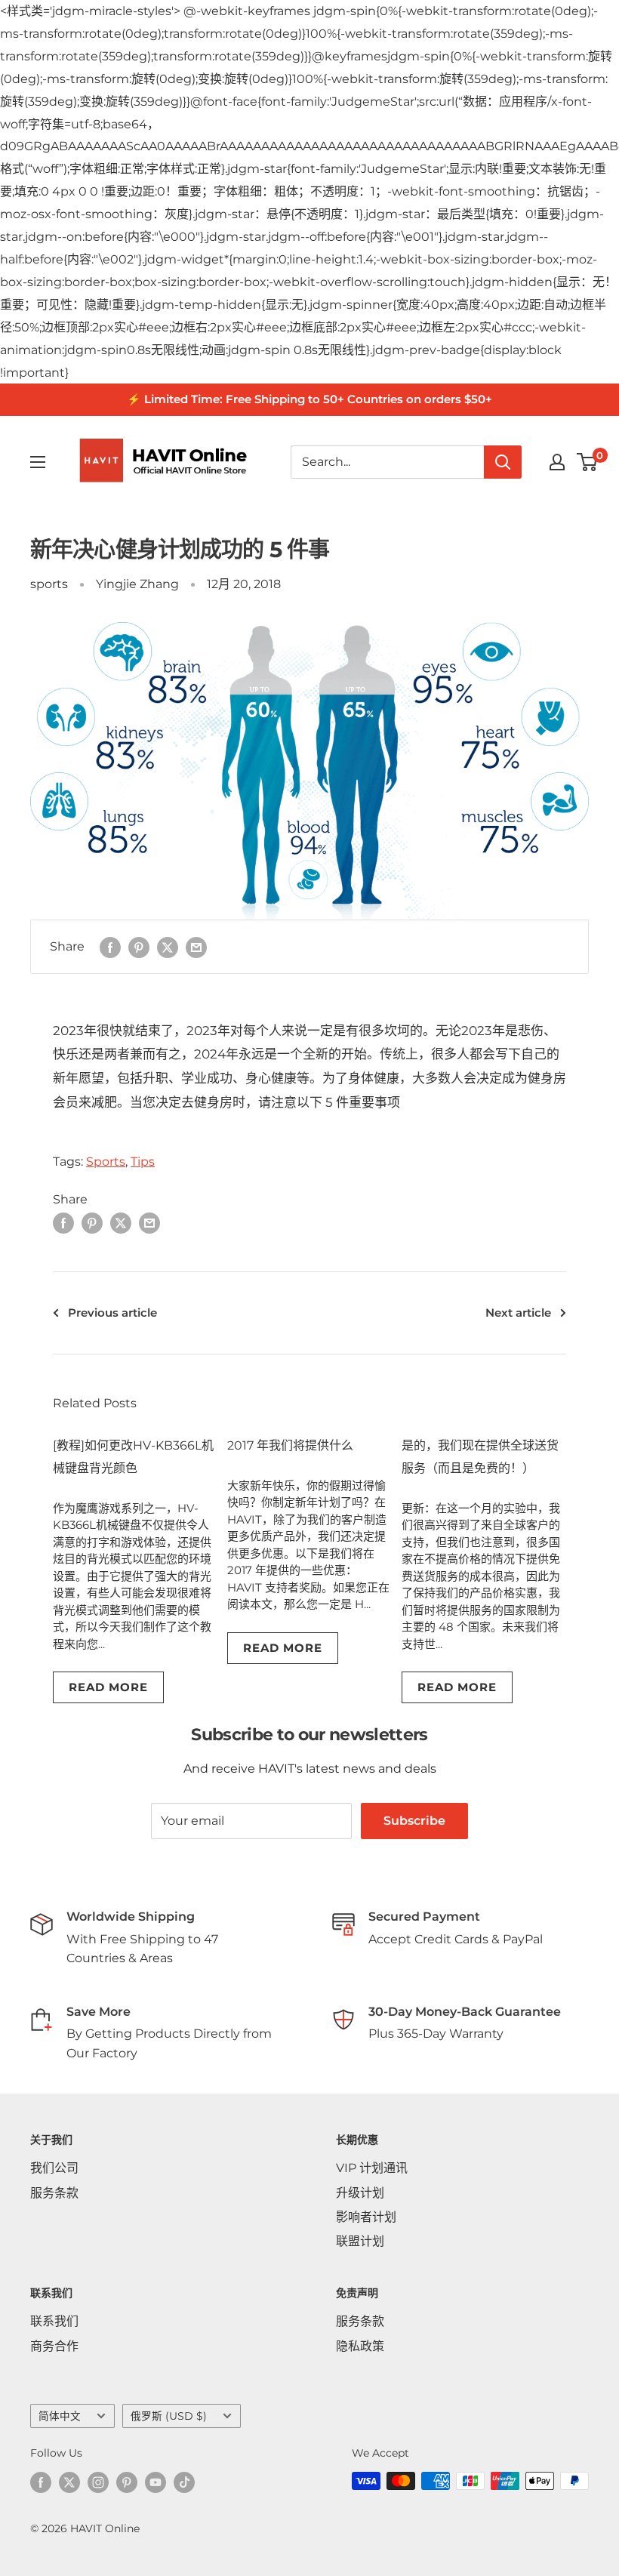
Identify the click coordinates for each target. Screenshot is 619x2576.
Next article (518, 1313)
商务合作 (54, 2346)
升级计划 (360, 2193)
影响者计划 (366, 2217)
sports (49, 584)
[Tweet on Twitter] (168, 947)
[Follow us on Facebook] (41, 2482)
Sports (106, 1162)
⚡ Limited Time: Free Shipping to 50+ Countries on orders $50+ (309, 399)
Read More (108, 1687)
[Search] (503, 462)
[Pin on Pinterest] (139, 947)
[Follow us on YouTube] (156, 2482)
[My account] (557, 462)
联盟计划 (360, 2241)
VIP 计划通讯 (372, 2168)
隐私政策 (360, 2346)
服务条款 (54, 2193)
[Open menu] (38, 462)
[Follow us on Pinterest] (127, 2482)
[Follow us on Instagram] (98, 2482)
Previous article (112, 1313)
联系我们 (54, 2321)
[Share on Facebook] (110, 947)
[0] (588, 462)
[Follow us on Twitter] (69, 2482)
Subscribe (414, 1821)
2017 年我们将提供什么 (290, 1445)
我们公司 (54, 2168)
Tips (143, 1162)
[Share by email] (196, 947)
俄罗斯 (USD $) (169, 2416)
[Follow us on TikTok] (184, 2482)
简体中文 (60, 2416)
